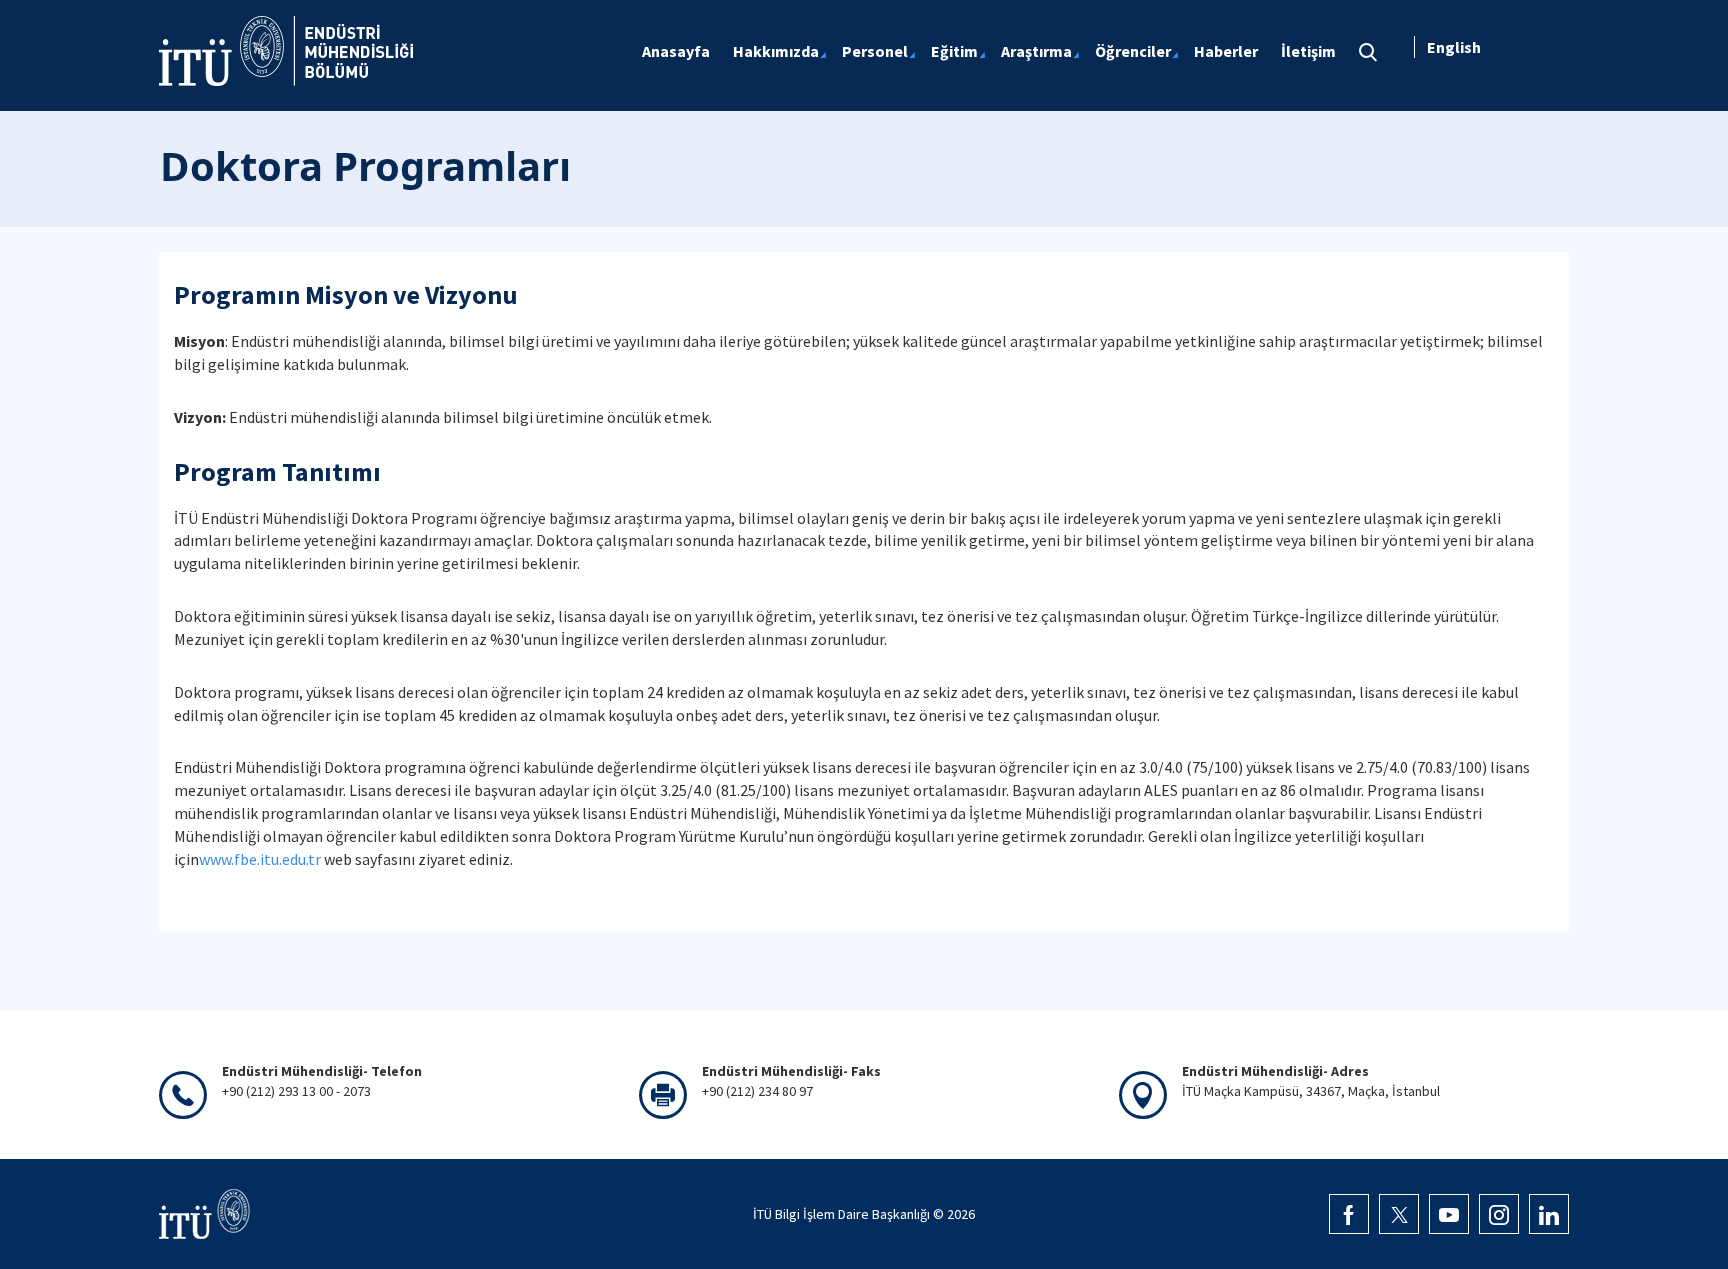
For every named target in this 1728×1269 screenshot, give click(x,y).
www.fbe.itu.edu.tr (260, 859)
